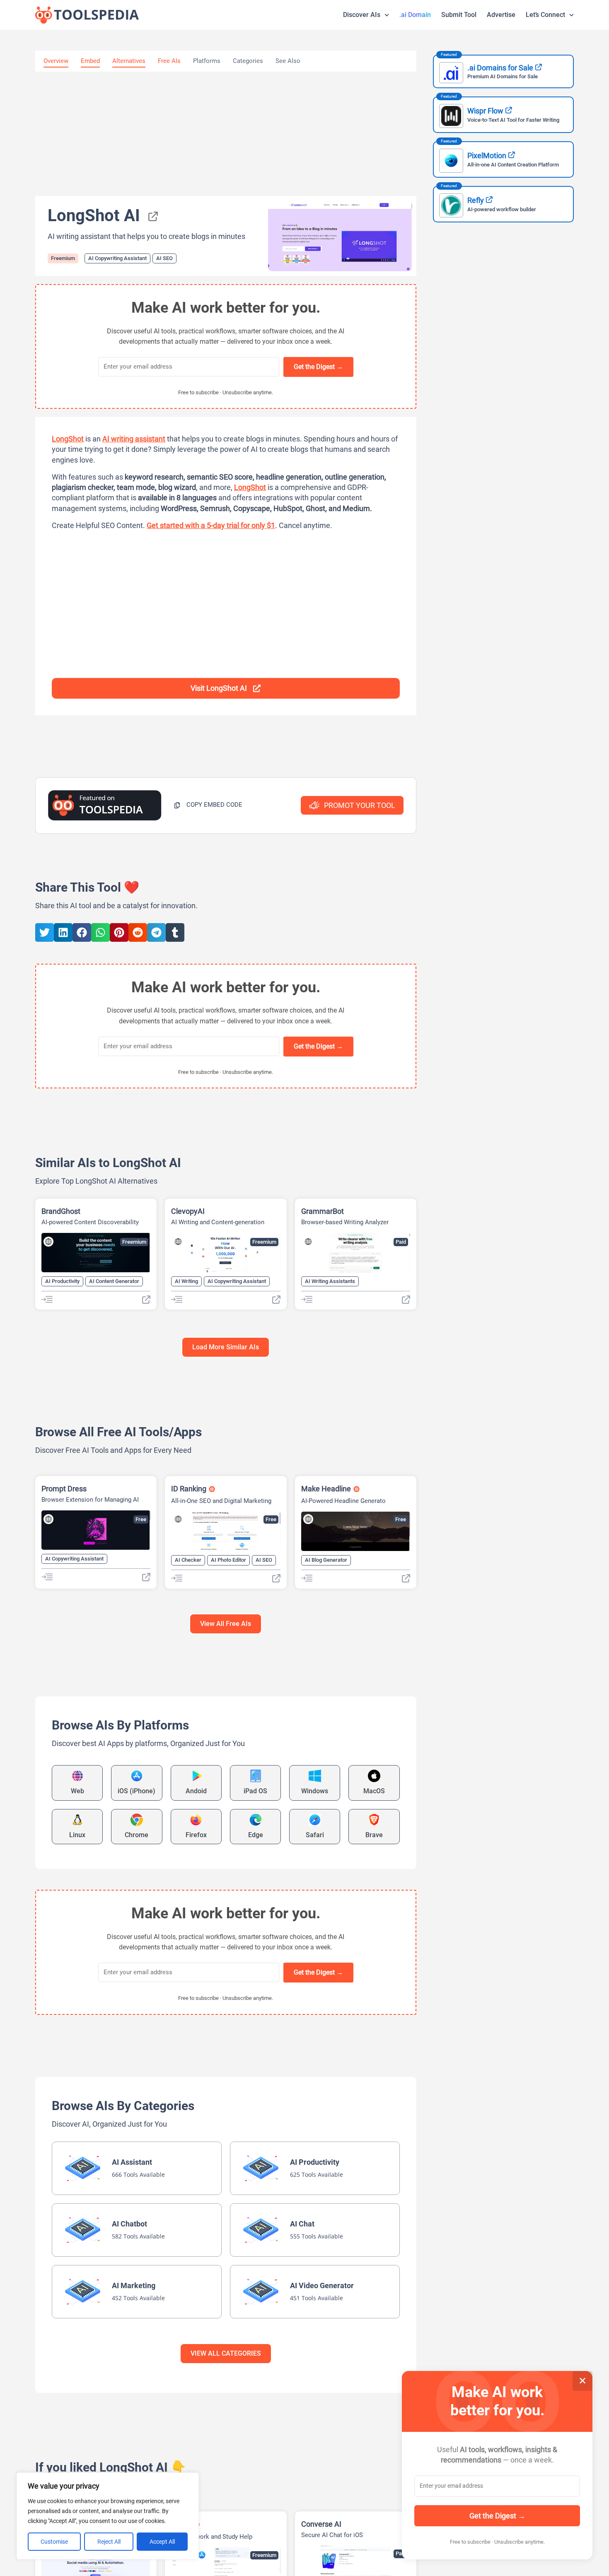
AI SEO (164, 258)
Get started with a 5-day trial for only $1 (211, 525)
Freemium (63, 258)
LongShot (68, 439)
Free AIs (169, 61)
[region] (108, 2516)
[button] (208, 805)
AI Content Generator (114, 1281)
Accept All (162, 2542)
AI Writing (186, 1281)
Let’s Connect (545, 15)
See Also (288, 61)
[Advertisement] (226, 134)
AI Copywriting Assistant (117, 258)
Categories (248, 61)
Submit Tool (459, 15)
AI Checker (188, 1560)
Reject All (109, 2542)
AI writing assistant (134, 439)
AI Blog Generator (326, 1560)
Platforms (207, 61)
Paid (401, 1242)
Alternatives (129, 61)
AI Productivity (62, 1281)
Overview (56, 61)
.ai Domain (415, 15)
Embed (90, 61)
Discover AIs (362, 15)
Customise (54, 2542)
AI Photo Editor (228, 1560)
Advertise (501, 15)
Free (141, 1519)
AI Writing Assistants (330, 1281)
